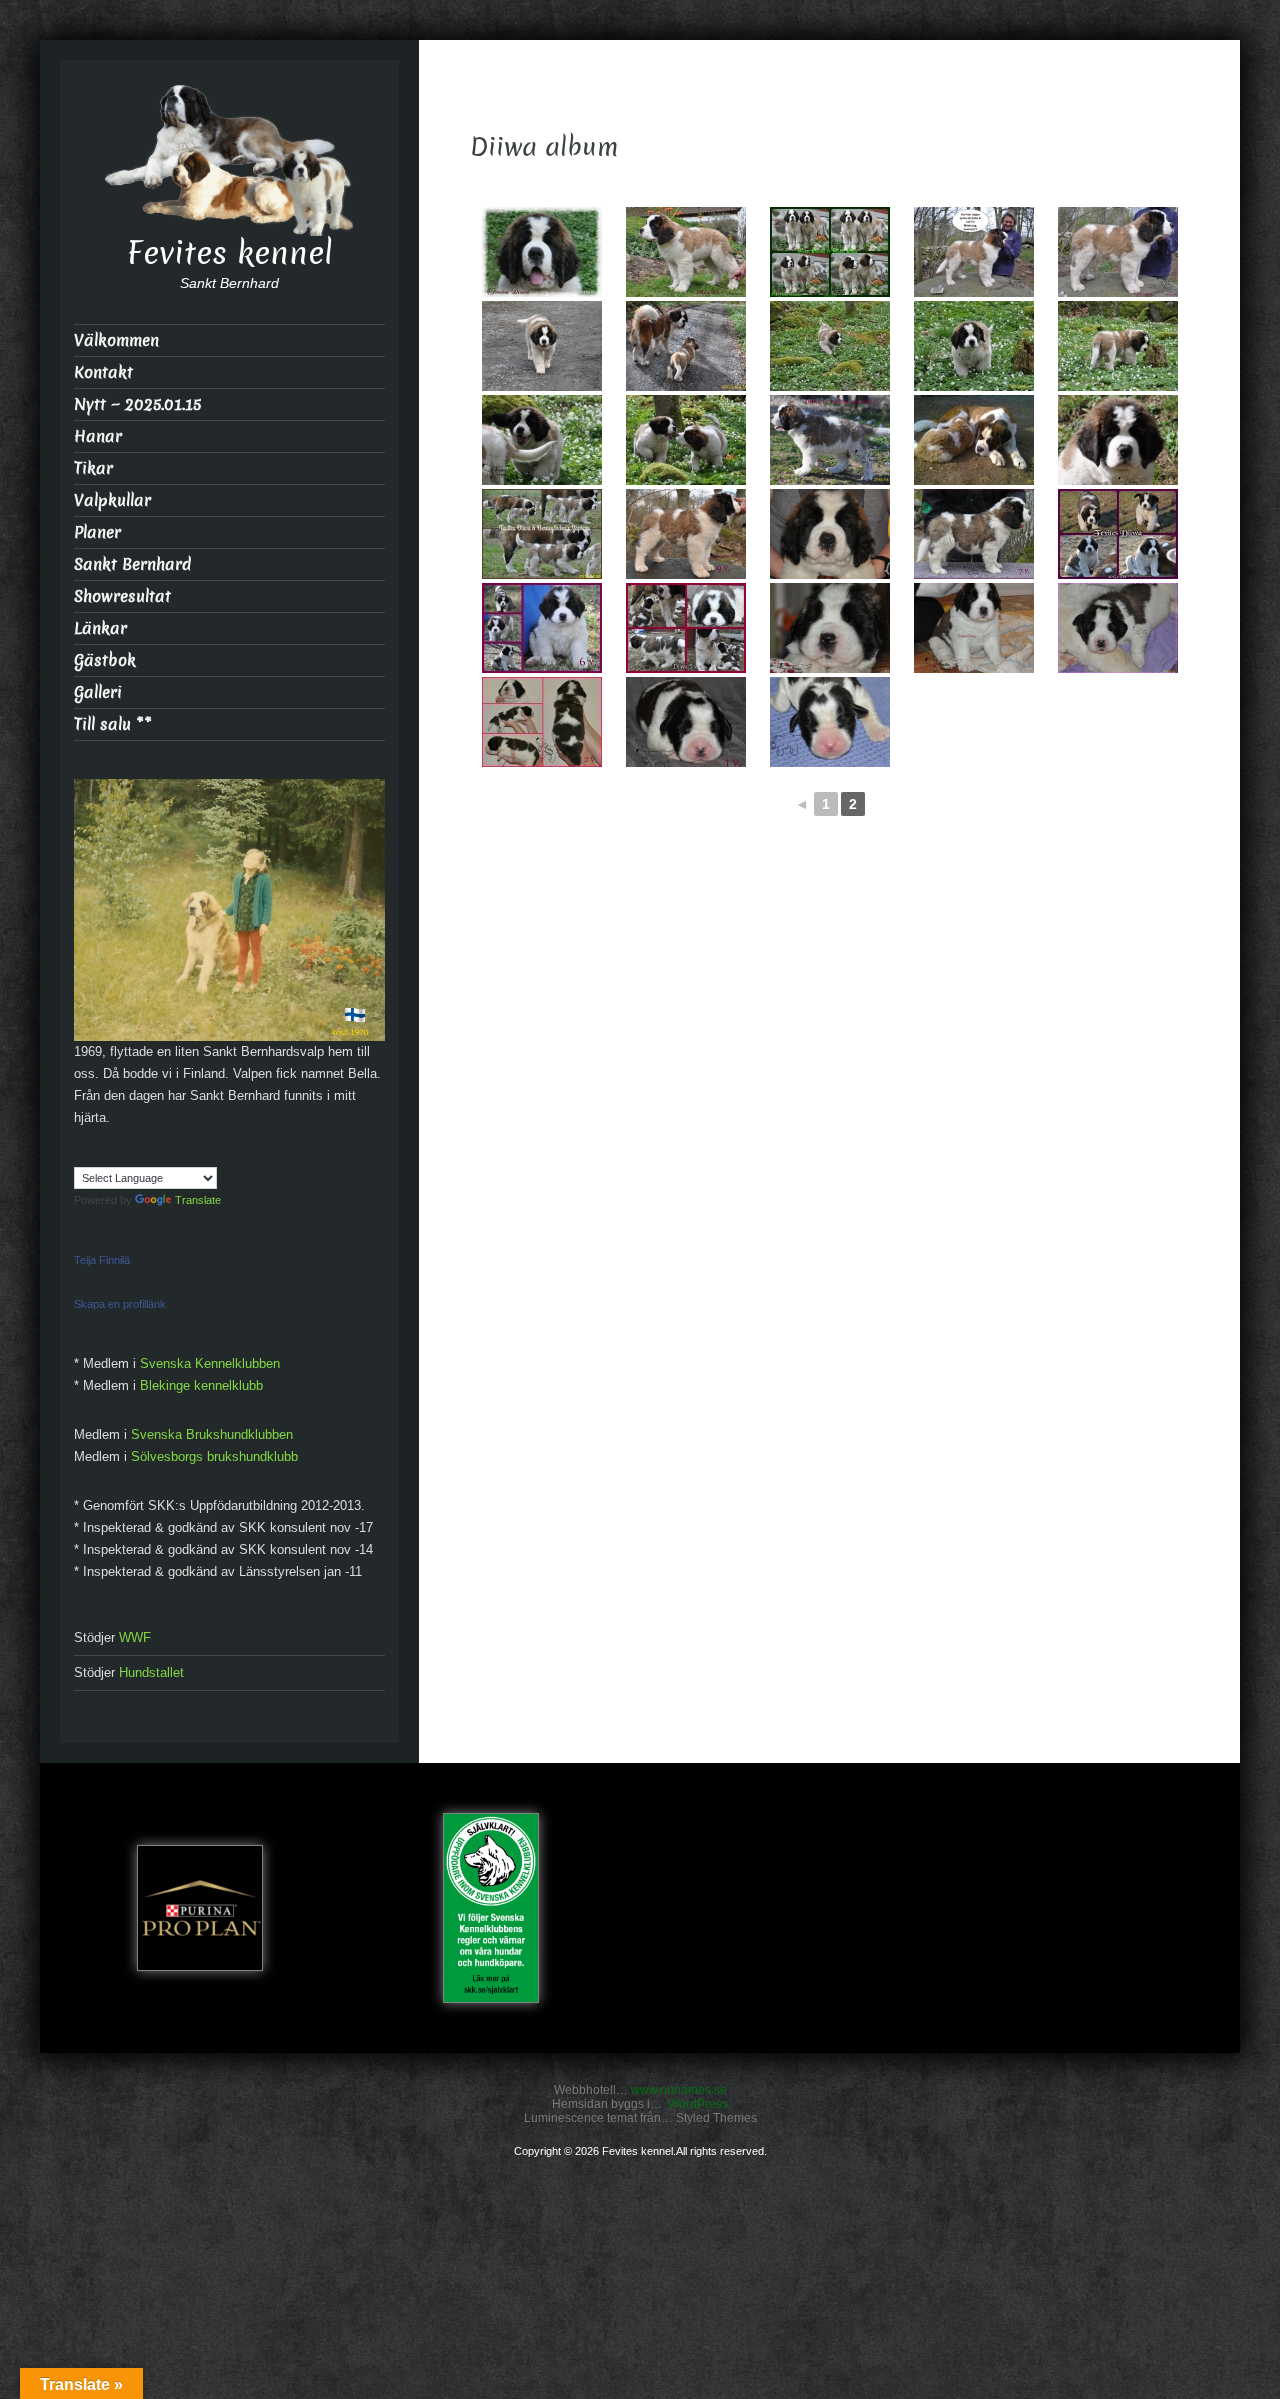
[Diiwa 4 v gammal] (830, 628)
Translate (198, 1200)
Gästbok (105, 660)
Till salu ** (113, 724)
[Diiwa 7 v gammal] (974, 534)
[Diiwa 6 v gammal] (542, 628)
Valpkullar (112, 500)
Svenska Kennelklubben (210, 1363)
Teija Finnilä (102, 1260)
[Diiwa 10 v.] (830, 440)
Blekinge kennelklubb (201, 1385)
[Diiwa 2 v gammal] (542, 722)
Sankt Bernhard (132, 564)
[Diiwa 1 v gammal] (686, 722)
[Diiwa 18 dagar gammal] (1118, 628)
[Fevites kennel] (230, 158)
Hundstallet (151, 1672)
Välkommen (116, 340)
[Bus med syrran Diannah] (686, 440)
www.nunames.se (679, 2090)
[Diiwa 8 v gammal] (830, 534)
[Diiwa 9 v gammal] (686, 534)
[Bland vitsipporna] (830, 346)
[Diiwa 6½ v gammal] (1118, 534)
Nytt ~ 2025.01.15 (137, 404)
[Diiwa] (1118, 440)
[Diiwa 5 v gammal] (686, 628)
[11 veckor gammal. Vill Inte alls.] (974, 252)
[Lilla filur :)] (542, 440)
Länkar (100, 628)
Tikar (93, 468)
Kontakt (103, 372)
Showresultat (122, 596)
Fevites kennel (230, 253)
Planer (97, 532)
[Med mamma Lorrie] (686, 346)
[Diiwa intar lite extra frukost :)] (974, 440)
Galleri (98, 692)
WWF (135, 1637)
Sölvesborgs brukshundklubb (214, 1456)
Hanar (98, 436)
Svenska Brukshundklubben (212, 1434)
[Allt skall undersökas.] (1118, 346)
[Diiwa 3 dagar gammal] (830, 722)
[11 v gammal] (1118, 252)
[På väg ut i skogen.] (542, 346)
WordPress (698, 2104)
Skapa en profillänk (120, 1304)
